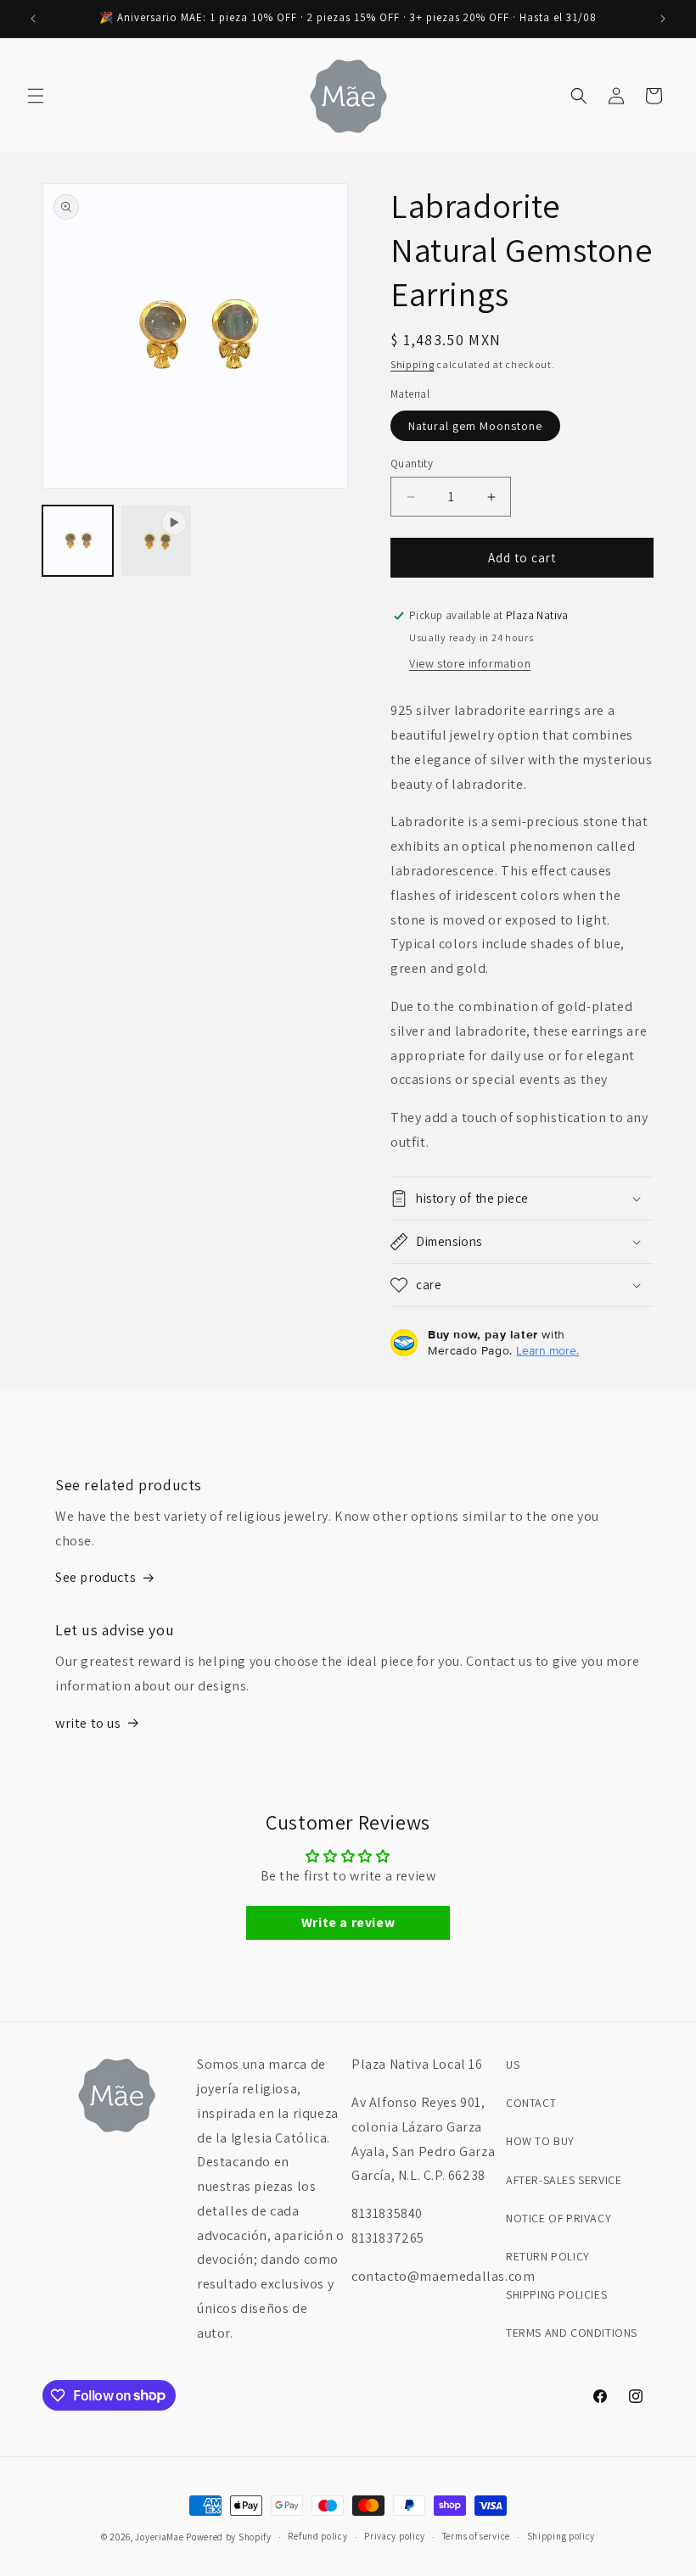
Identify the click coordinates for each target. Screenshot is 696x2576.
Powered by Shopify (229, 2537)
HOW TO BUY (540, 2141)
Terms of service (476, 2536)
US (513, 2065)
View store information (470, 663)
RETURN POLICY (548, 2256)
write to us (88, 1723)
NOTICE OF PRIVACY (558, 2218)
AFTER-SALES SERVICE (564, 2180)
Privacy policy (395, 2536)
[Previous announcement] (33, 19)
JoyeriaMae (159, 2537)
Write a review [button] (348, 1922)
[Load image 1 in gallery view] (78, 541)
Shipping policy (561, 2536)
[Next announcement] (663, 19)
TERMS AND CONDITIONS (572, 2333)
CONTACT (531, 2103)
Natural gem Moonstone (475, 426)
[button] (36, 96)
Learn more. (547, 1350)
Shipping (413, 364)
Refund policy (317, 2536)
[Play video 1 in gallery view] (157, 541)
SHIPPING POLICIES (556, 2294)
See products (95, 1577)
